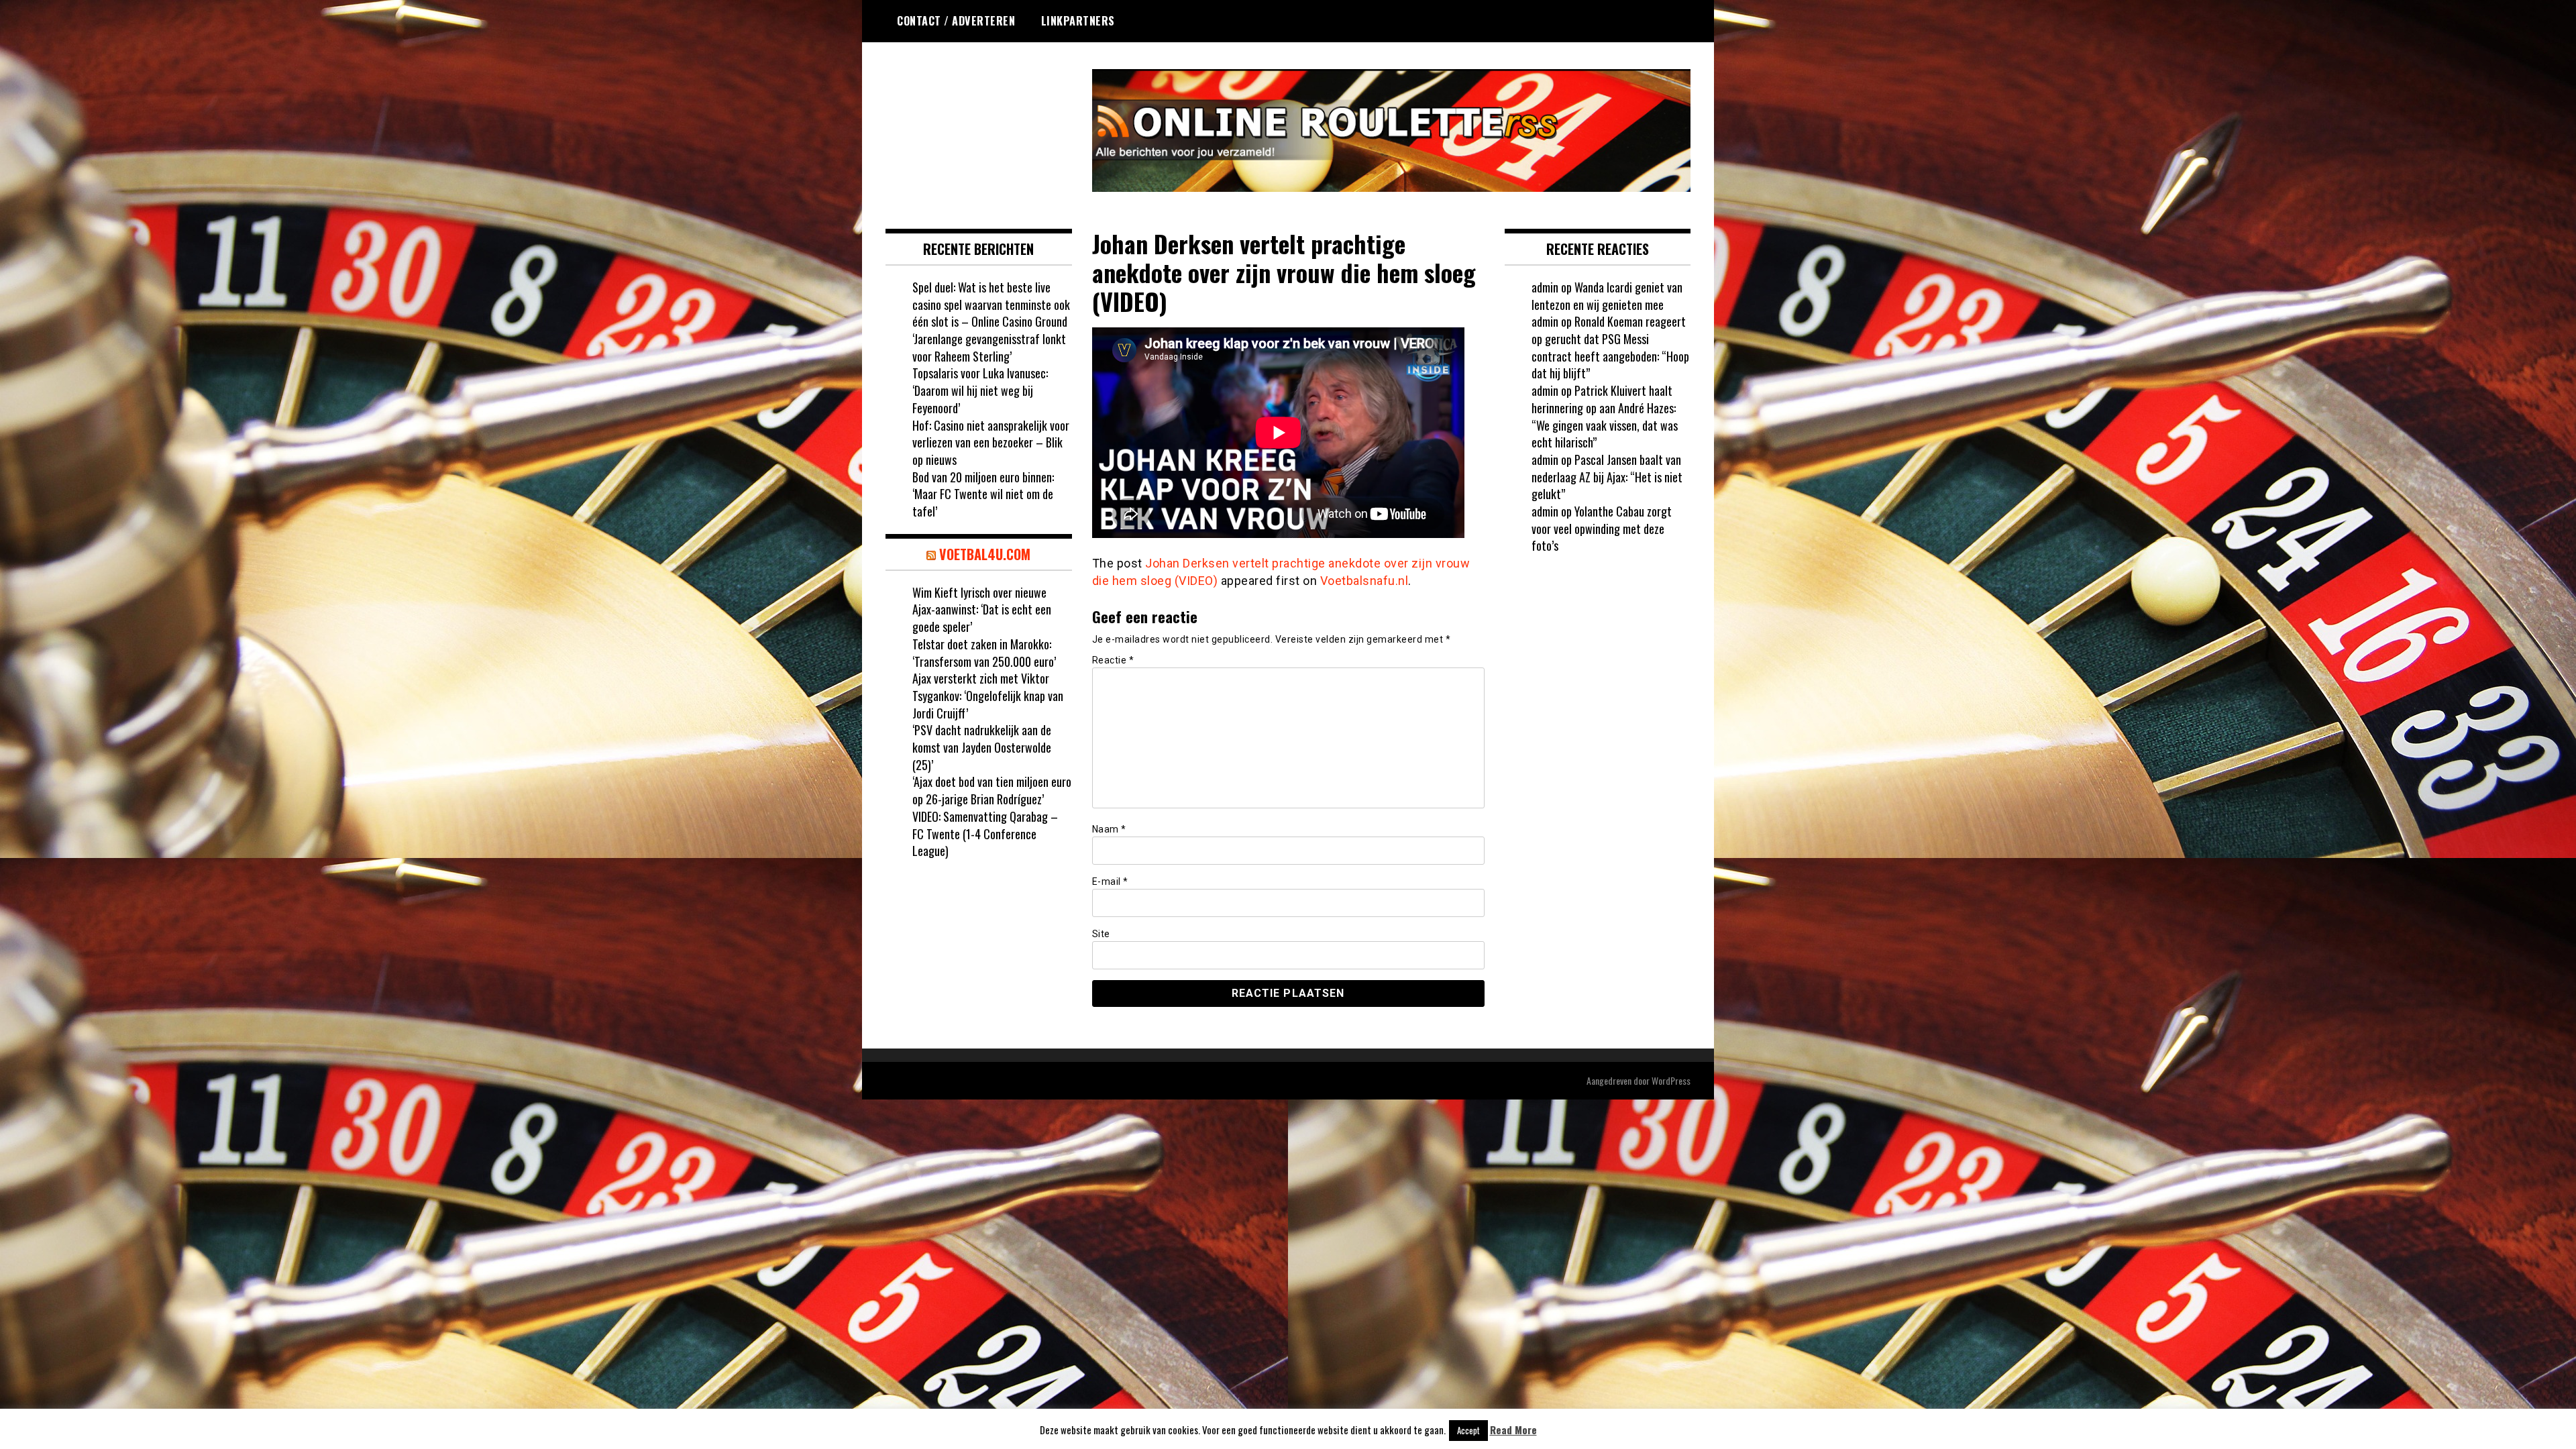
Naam (1109, 829)
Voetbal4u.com (985, 554)
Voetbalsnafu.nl (1364, 581)
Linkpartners (1078, 21)
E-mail (1110, 881)
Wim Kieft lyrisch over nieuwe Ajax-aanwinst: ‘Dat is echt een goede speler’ (982, 609)
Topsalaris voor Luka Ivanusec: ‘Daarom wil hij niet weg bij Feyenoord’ (980, 390)
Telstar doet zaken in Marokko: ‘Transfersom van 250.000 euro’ (984, 653)
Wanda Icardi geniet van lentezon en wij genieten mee (1607, 296)
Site (1101, 934)
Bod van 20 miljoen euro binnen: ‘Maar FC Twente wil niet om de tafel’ (983, 494)
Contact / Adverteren (956, 21)
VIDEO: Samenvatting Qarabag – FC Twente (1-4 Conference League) (985, 834)
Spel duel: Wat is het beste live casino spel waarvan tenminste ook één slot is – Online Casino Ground (991, 304)
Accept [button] (1468, 1430)
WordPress (1671, 1080)
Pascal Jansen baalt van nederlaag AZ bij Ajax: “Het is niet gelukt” (1607, 477)
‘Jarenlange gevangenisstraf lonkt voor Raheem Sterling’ (989, 347)
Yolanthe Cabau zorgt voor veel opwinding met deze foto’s (1602, 528)
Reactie (1113, 660)
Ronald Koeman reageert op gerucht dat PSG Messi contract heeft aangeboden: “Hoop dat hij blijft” (1610, 347)
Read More (1513, 1430)
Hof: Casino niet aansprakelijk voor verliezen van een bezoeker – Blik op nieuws (991, 442)
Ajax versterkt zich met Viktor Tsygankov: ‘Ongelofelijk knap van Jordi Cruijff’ (988, 695)
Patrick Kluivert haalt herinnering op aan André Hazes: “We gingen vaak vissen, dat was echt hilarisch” (1605, 416)
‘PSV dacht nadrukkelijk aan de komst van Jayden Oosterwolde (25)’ (982, 747)
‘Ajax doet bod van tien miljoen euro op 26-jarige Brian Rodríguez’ (992, 790)
